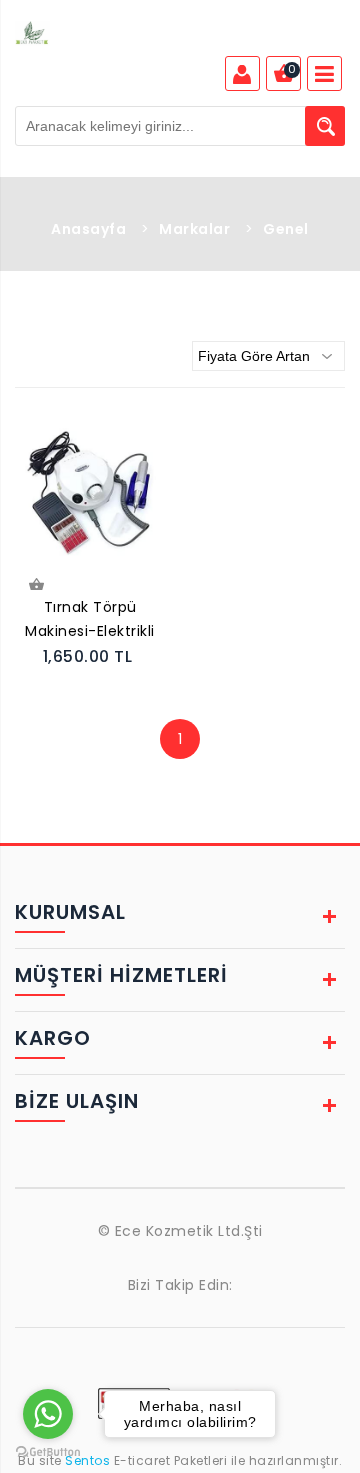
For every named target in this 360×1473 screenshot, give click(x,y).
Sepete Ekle (38, 586)
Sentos (88, 1460)
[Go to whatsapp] (48, 1414)
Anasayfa (88, 229)
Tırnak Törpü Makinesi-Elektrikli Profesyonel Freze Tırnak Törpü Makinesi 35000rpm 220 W (90, 621)
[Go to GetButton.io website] (48, 1452)
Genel (286, 229)
